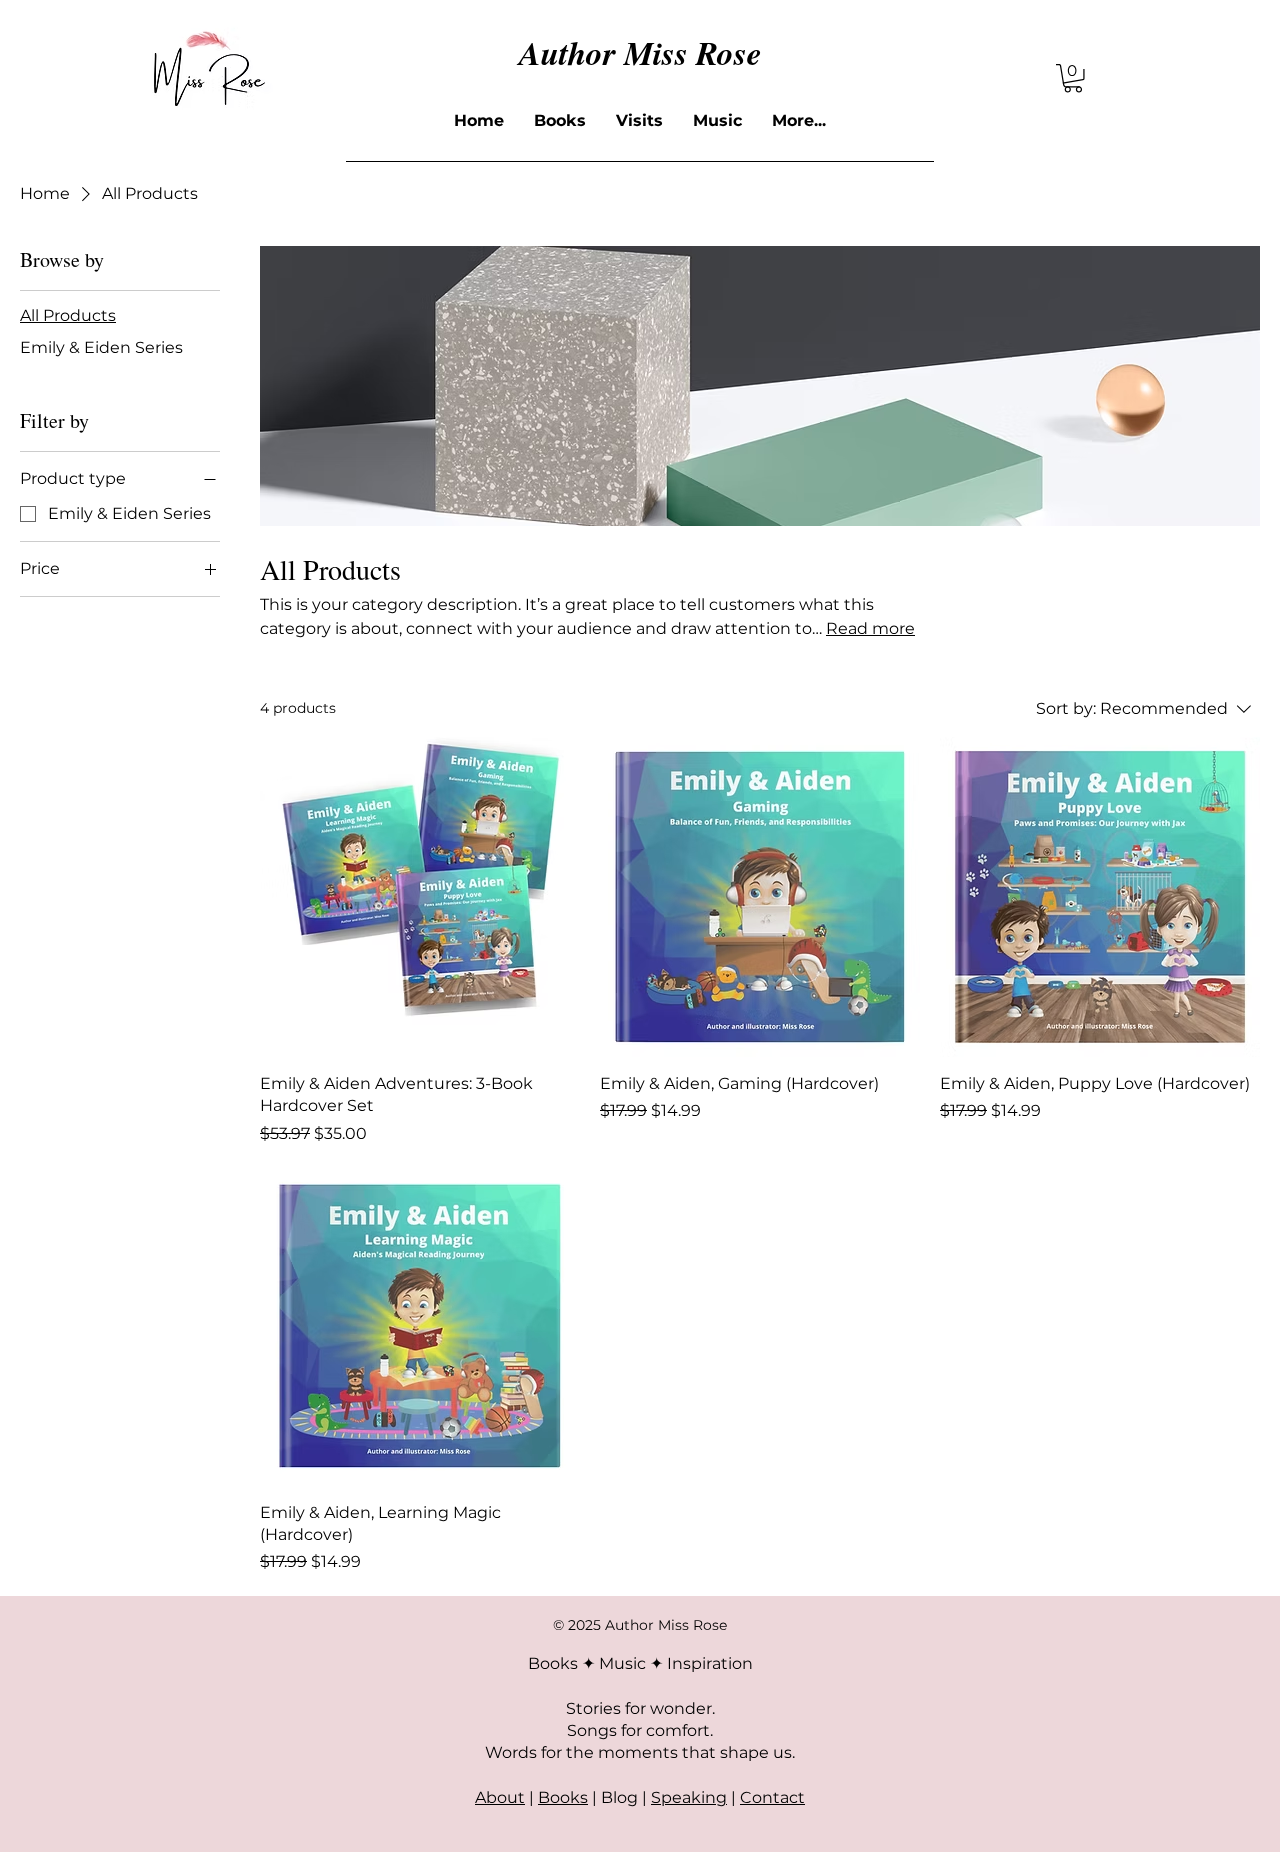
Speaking (689, 1797)
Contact (772, 1797)
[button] (1073, 78)
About (500, 1797)
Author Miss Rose (640, 52)
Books (563, 1797)
